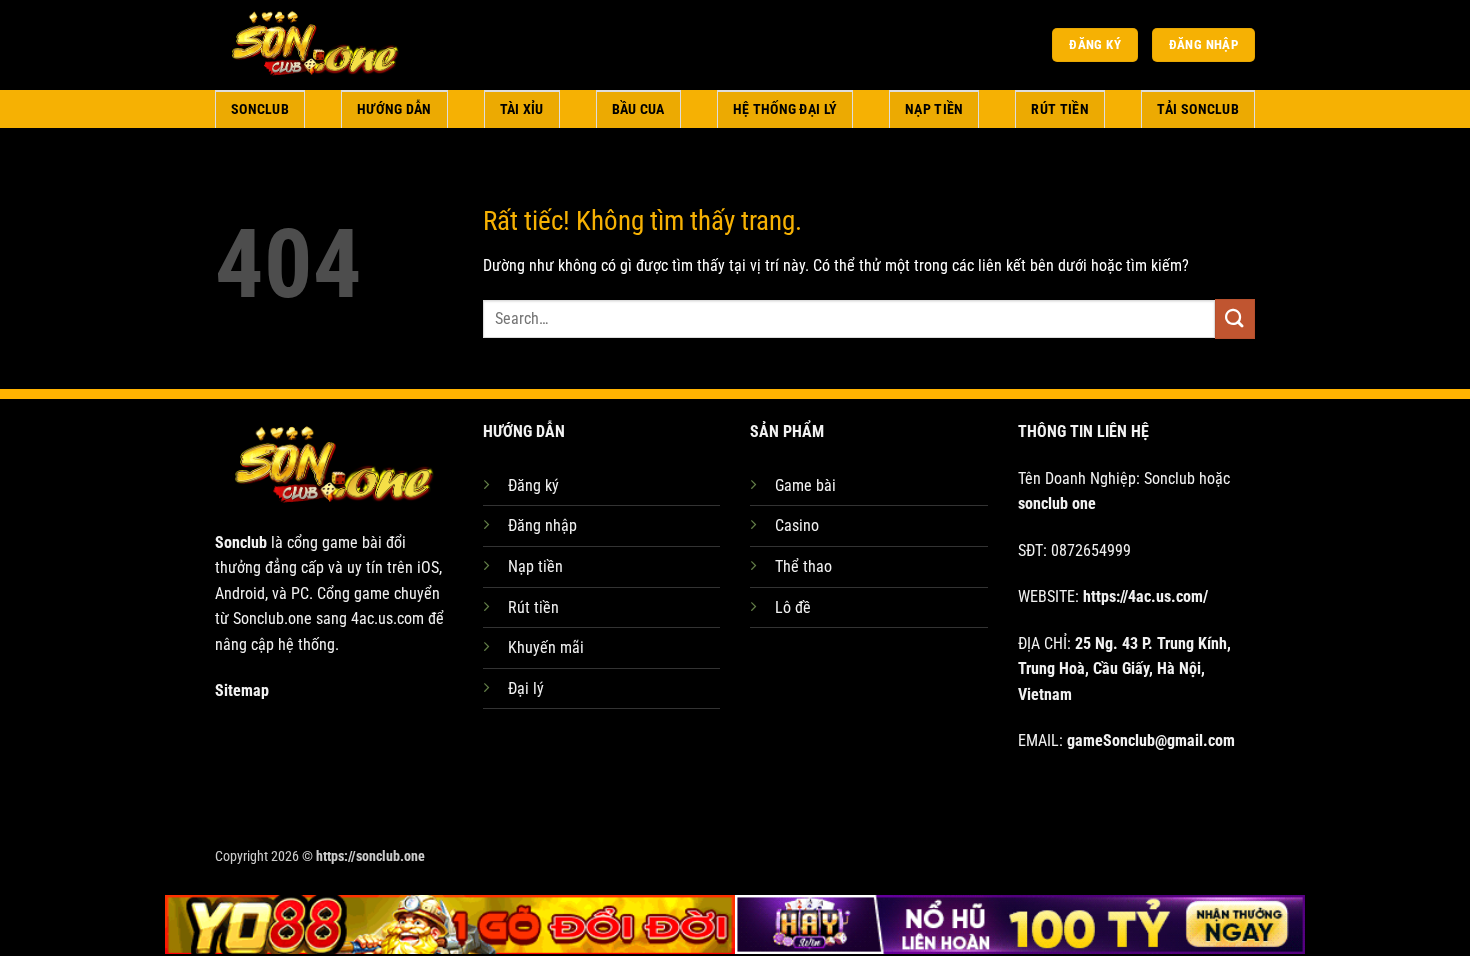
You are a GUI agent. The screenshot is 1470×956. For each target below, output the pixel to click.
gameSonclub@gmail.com (1151, 740)
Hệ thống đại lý (785, 109)
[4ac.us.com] (315, 44)
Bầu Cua (638, 109)
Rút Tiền (1059, 109)
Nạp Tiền (934, 109)
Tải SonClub (1198, 109)
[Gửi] (1235, 318)
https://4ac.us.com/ (1145, 596)
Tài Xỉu (522, 109)
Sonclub (260, 109)
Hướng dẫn (394, 109)
